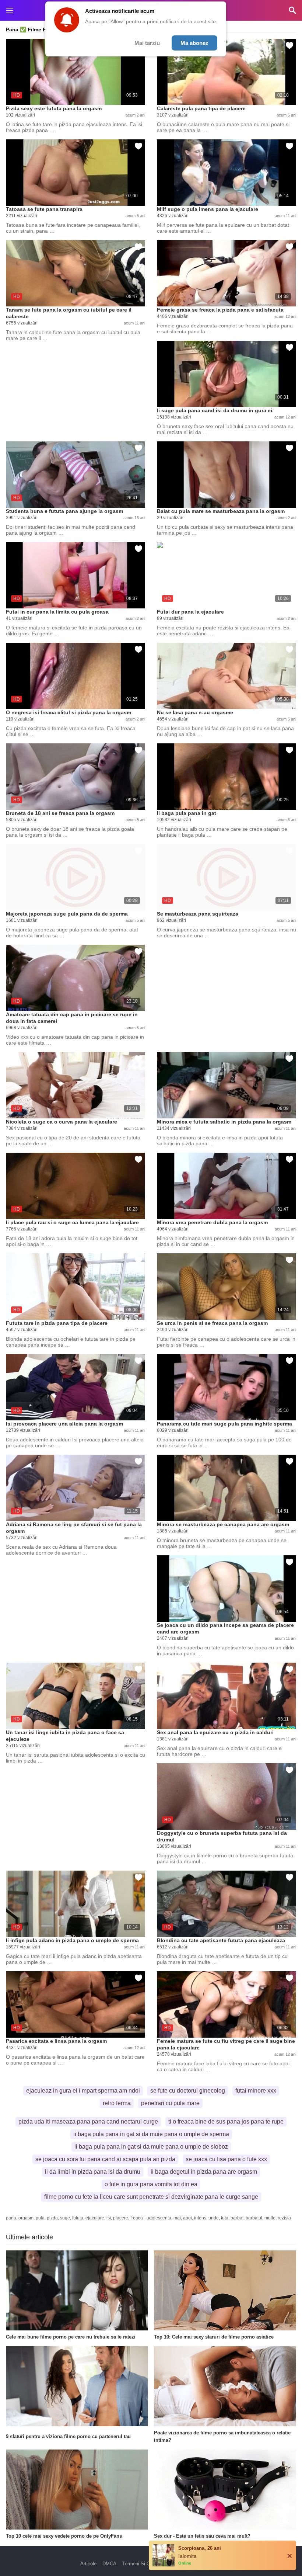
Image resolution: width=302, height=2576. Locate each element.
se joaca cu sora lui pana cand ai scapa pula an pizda (105, 2159)
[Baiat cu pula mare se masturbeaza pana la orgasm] (226, 475)
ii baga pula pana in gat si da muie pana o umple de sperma (151, 2134)
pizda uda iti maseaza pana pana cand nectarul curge (88, 2122)
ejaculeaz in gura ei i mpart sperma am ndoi (83, 2091)
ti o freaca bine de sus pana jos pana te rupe (226, 2122)
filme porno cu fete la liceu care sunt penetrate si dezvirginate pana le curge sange (151, 2197)
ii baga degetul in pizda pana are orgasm (204, 2172)
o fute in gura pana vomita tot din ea (151, 2184)
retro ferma (117, 2103)
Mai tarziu (147, 43)
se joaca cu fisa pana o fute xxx (226, 2159)
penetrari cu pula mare (170, 2103)
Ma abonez (194, 43)
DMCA (109, 2564)
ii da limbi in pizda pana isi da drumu (93, 2172)
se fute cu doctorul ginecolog (188, 2091)
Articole (88, 2564)
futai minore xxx (256, 2091)
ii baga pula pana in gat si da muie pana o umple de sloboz (151, 2147)
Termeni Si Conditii (142, 2564)
